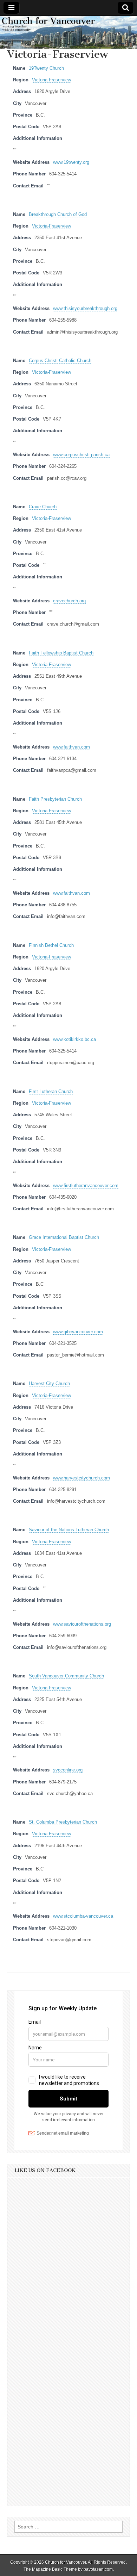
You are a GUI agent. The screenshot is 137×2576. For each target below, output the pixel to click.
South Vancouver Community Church (66, 1676)
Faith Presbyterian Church (55, 799)
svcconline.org (68, 1770)
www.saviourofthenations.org (82, 1624)
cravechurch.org (69, 601)
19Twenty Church (46, 68)
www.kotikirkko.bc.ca (74, 1039)
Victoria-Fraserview (51, 80)
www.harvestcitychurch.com (81, 1478)
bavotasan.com (98, 2569)
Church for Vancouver (66, 2562)
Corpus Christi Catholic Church (60, 361)
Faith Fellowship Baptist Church (61, 653)
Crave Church (43, 507)
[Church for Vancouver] (68, 32)
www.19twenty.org (71, 162)
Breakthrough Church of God (58, 215)
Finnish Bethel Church (51, 945)
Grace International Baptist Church (64, 1237)
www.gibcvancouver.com (78, 1332)
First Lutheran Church (51, 1092)
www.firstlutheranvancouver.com (86, 1186)
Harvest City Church (49, 1384)
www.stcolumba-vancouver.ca (83, 1916)
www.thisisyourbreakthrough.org (85, 309)
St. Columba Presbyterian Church (63, 1822)
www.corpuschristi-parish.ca (81, 455)
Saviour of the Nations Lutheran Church (69, 1530)
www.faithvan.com (71, 747)
